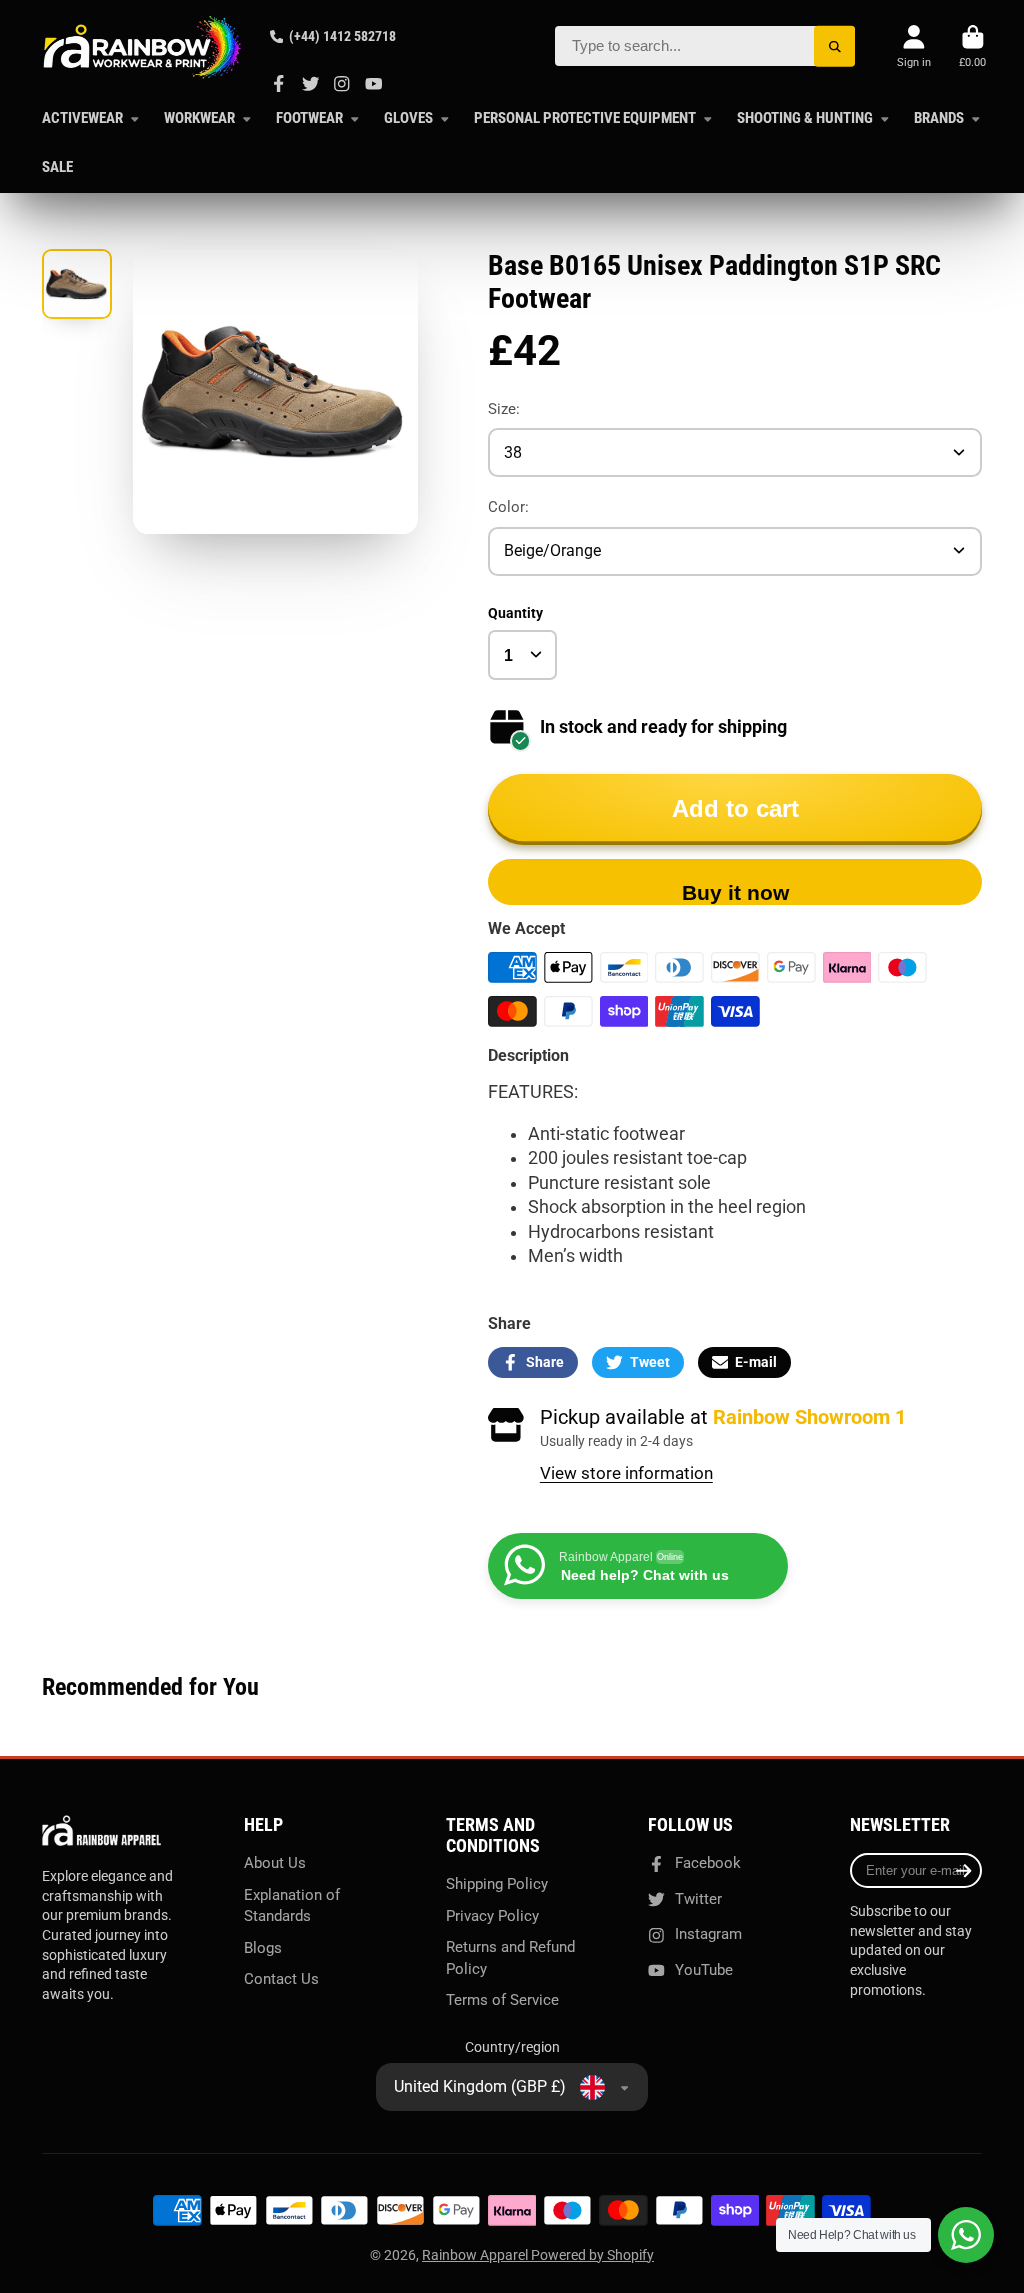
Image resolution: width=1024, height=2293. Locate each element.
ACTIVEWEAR (82, 118)
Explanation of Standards (292, 1906)
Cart (972, 46)
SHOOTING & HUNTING (805, 118)
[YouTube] (374, 84)
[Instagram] (342, 84)
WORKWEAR (199, 118)
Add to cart (735, 808)
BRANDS (939, 118)
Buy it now (735, 892)
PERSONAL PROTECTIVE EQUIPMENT (585, 118)
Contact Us (281, 1979)
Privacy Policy (492, 1916)
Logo (142, 47)
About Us (275, 1863)
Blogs (263, 1948)
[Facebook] (279, 84)
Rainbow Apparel (476, 2255)
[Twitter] (311, 84)
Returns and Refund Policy (510, 1958)
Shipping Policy (497, 1884)
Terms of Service (502, 2000)
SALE (57, 167)
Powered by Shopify (592, 2255)
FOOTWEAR (309, 118)
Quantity (515, 613)
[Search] (834, 46)
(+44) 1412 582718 (342, 36)
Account (914, 46)
